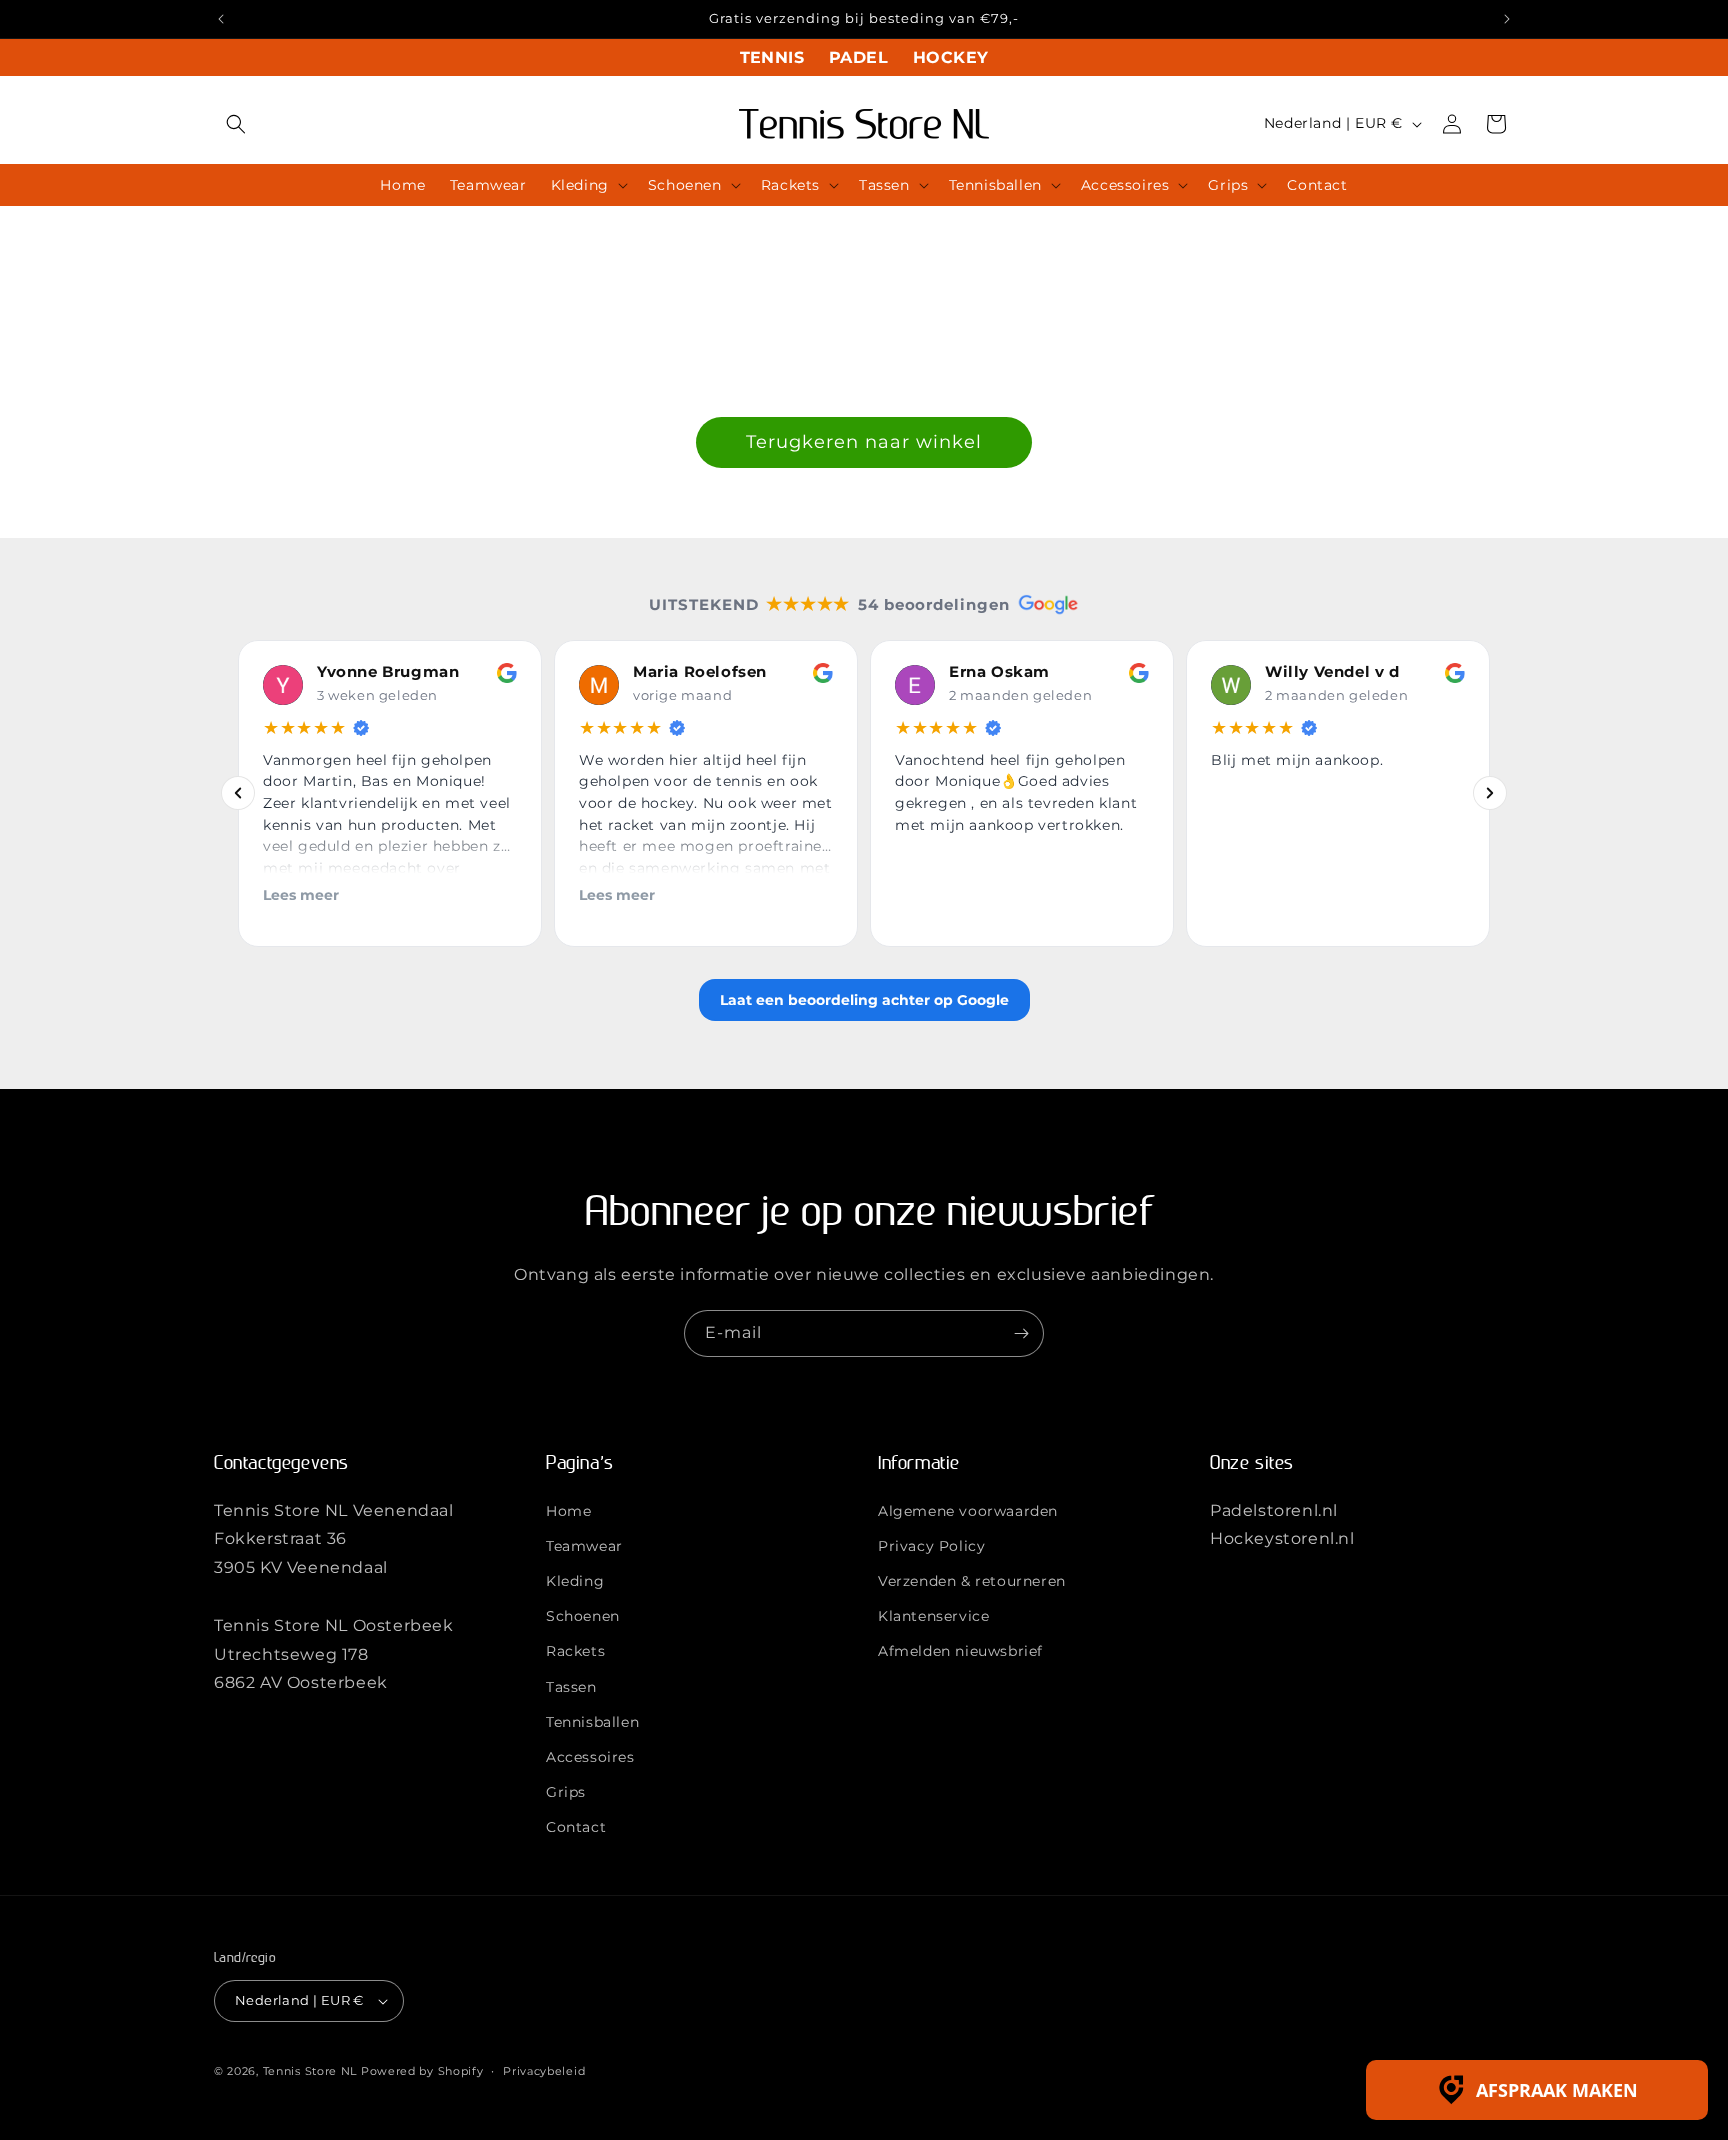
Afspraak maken (1557, 2090)
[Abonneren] (1021, 1333)
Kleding (575, 1581)
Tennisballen (592, 1721)
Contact (576, 1827)
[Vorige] (238, 794)
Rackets (575, 1651)
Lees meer (301, 895)
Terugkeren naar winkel (864, 442)
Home (568, 1510)
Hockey (950, 57)
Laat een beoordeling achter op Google (864, 1000)
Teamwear (584, 1545)
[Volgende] (1490, 794)
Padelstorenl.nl (1274, 1509)
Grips (566, 1792)
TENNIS (772, 57)
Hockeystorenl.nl (1282, 1538)
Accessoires (590, 1757)
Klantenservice (933, 1616)
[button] (236, 124)
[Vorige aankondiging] (221, 19)
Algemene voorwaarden (968, 1510)
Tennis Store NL (310, 2071)
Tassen (571, 1686)
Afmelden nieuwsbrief (960, 1651)
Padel (858, 57)
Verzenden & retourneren (972, 1581)
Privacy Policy (931, 1545)
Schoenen (583, 1616)
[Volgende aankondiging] (1507, 19)
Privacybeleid (544, 2071)
